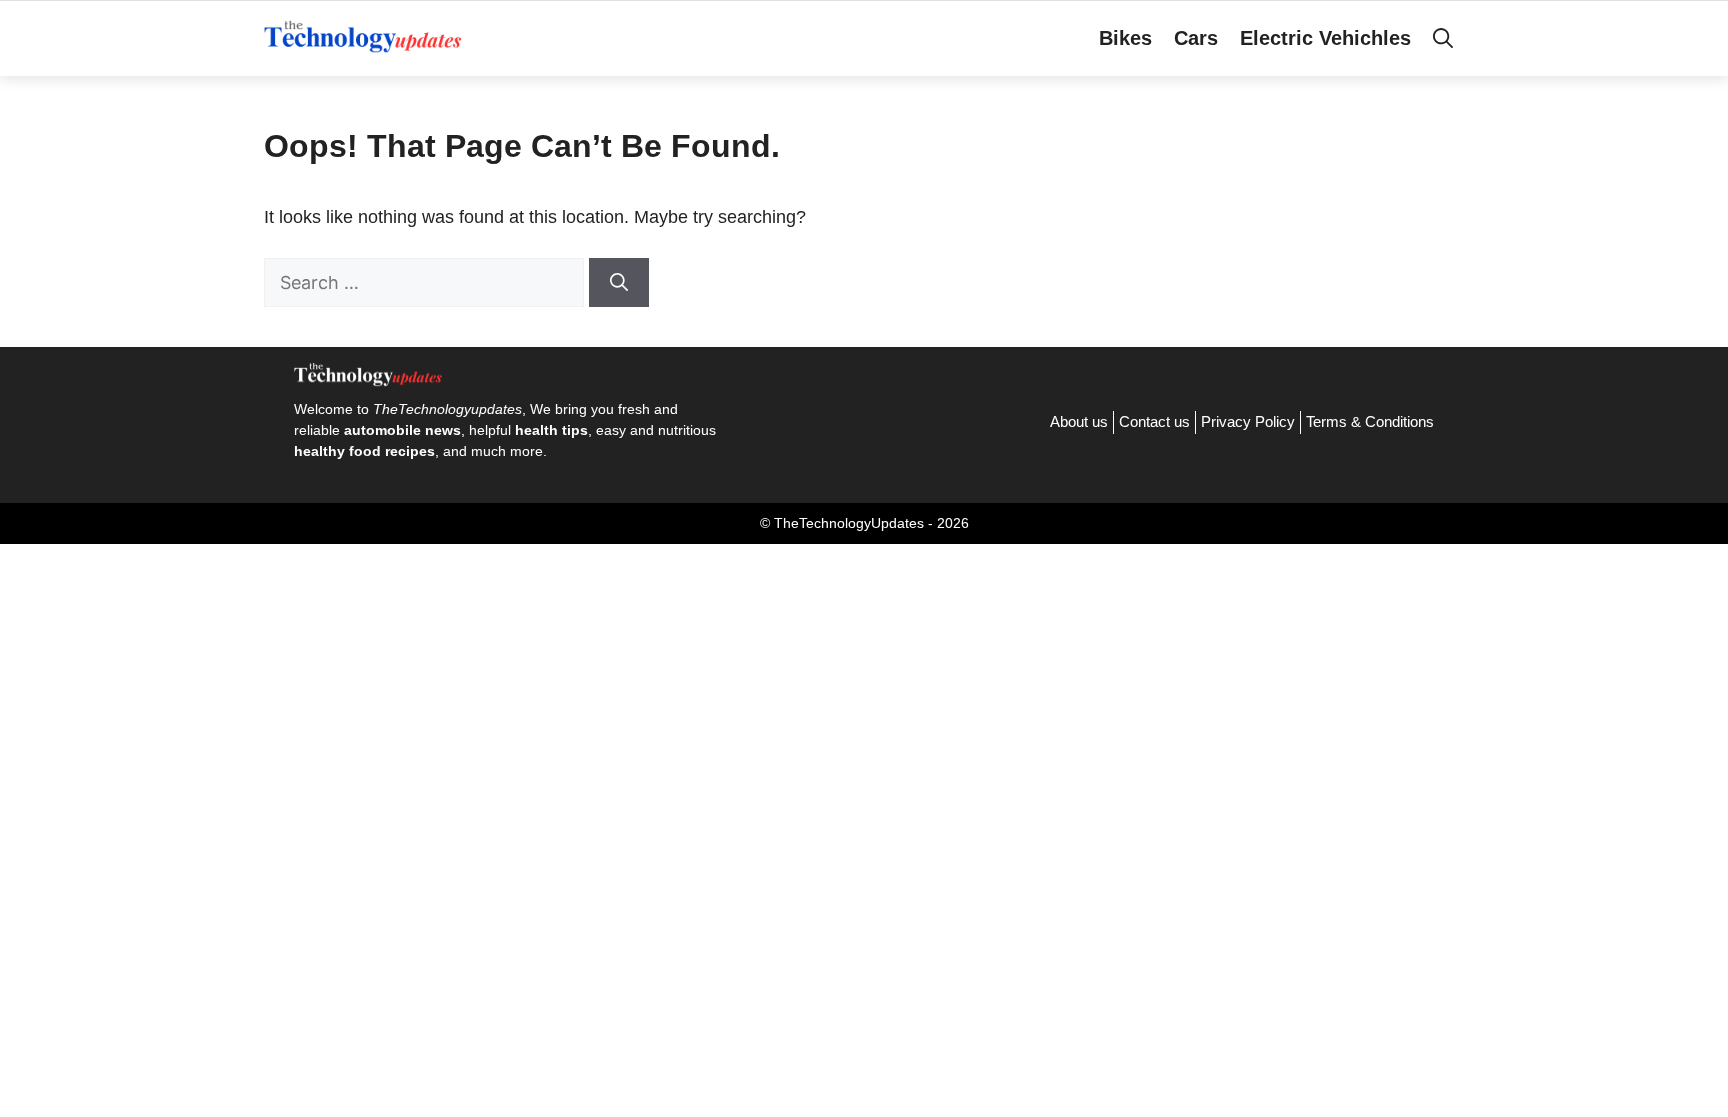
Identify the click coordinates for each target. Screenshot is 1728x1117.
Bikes (1125, 38)
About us (1079, 421)
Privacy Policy (1248, 421)
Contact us (1154, 421)
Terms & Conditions (1370, 421)
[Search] (619, 282)
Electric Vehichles (1325, 38)
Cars (1196, 38)
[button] (1443, 38)
